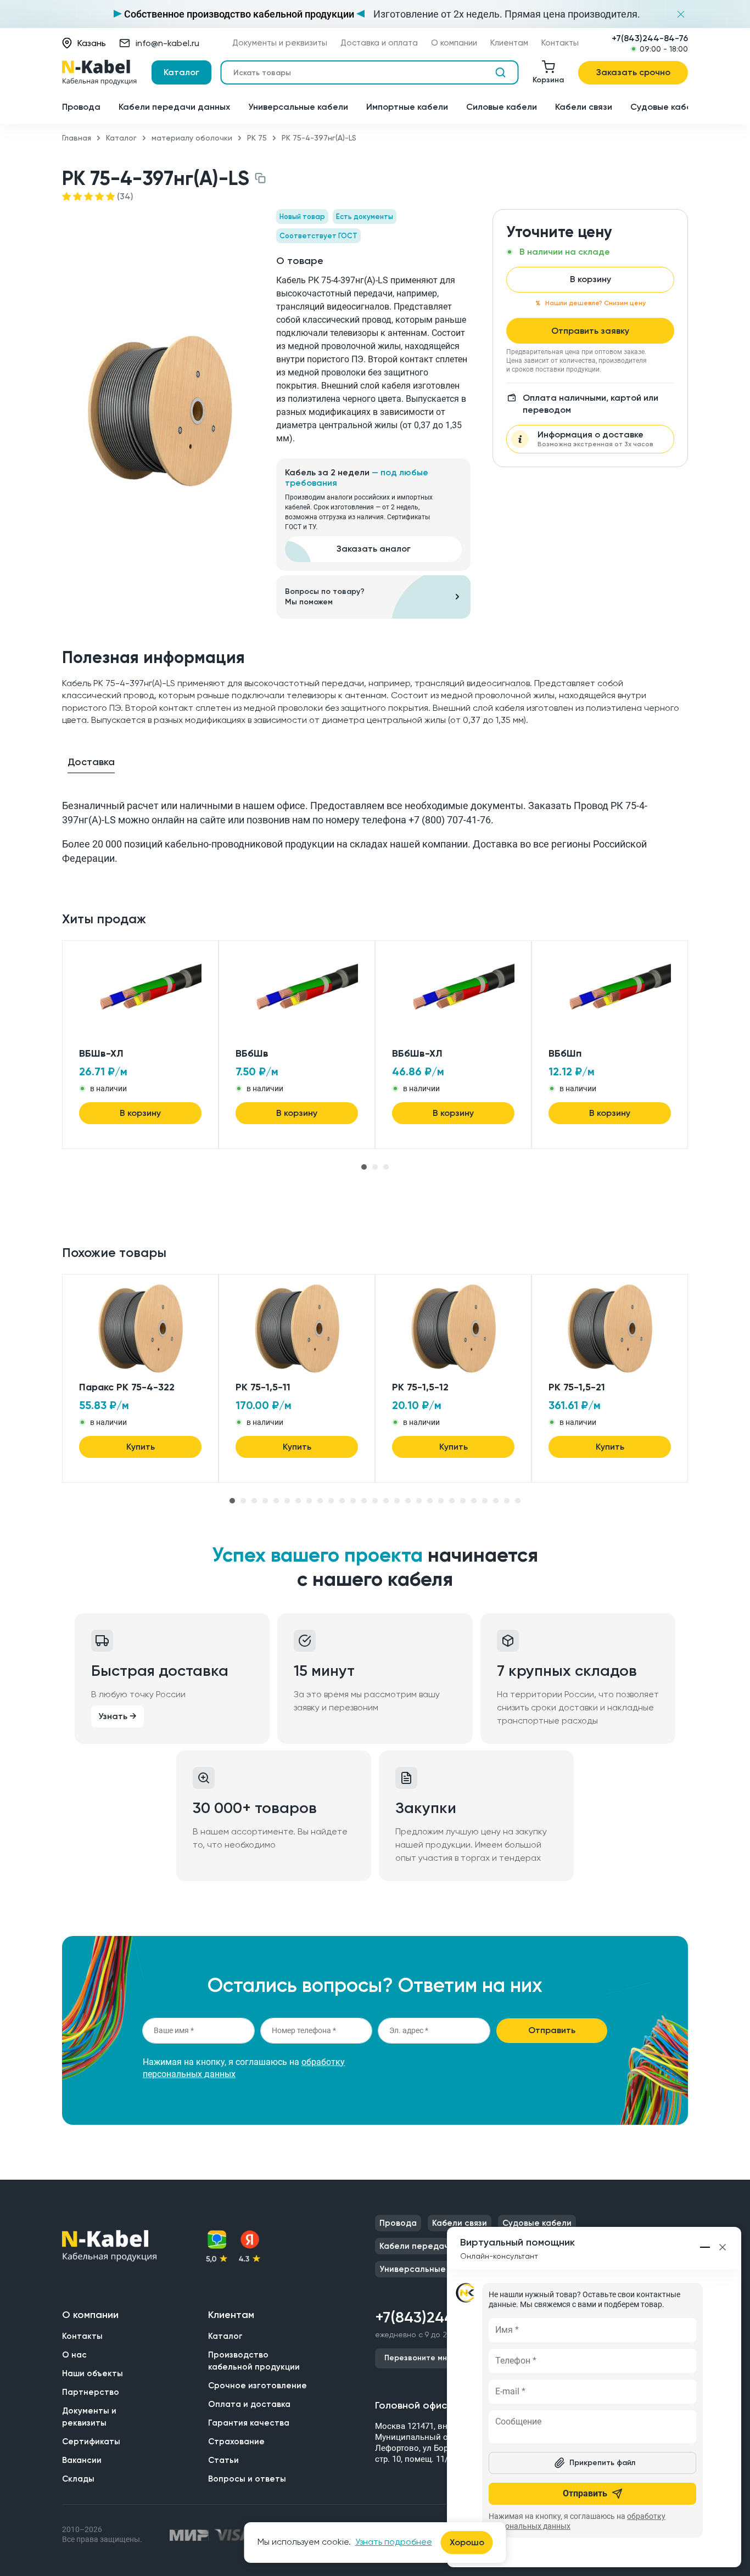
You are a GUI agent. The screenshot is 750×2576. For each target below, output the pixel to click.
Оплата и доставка (249, 2404)
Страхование (236, 2442)
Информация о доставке (595, 439)
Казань (92, 43)
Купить (141, 1447)
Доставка (91, 762)
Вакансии (82, 2460)
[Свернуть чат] (706, 2247)
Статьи (223, 2460)
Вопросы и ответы (247, 2479)
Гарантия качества (249, 2423)
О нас (74, 2355)
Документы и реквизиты (280, 43)
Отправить (552, 2030)
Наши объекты (93, 2373)
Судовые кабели (666, 107)
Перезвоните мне (418, 2358)
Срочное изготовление (258, 2386)
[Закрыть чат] (723, 2247)
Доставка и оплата (379, 43)
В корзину (591, 279)
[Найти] (500, 72)
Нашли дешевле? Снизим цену (595, 303)
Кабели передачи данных (174, 107)
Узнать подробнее (394, 2542)
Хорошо (467, 2542)
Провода (81, 107)
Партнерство (91, 2392)
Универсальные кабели (298, 107)
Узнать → (117, 1716)
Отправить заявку (590, 331)
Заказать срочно (633, 72)
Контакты (560, 43)
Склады (78, 2479)
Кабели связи (584, 107)
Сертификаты (91, 2442)
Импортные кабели (407, 107)
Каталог (181, 72)
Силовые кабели (502, 107)
